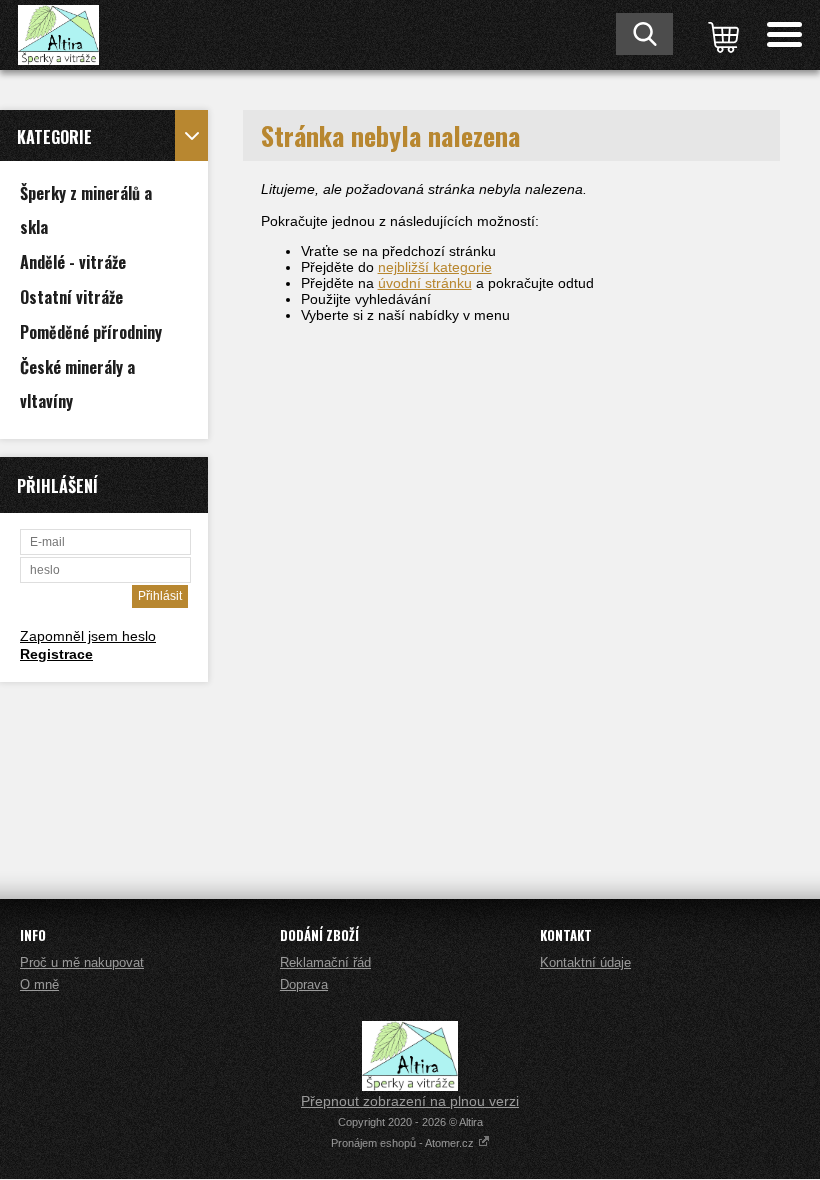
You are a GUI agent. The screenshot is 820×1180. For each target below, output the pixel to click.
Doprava (304, 984)
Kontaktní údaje (585, 962)
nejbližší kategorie (435, 267)
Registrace (56, 654)
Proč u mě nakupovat (82, 962)
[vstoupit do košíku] (720, 35)
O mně (39, 984)
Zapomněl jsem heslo (88, 636)
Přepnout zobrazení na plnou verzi (410, 1101)
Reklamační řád (325, 962)
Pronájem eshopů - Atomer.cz (404, 1143)
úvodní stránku (425, 283)
